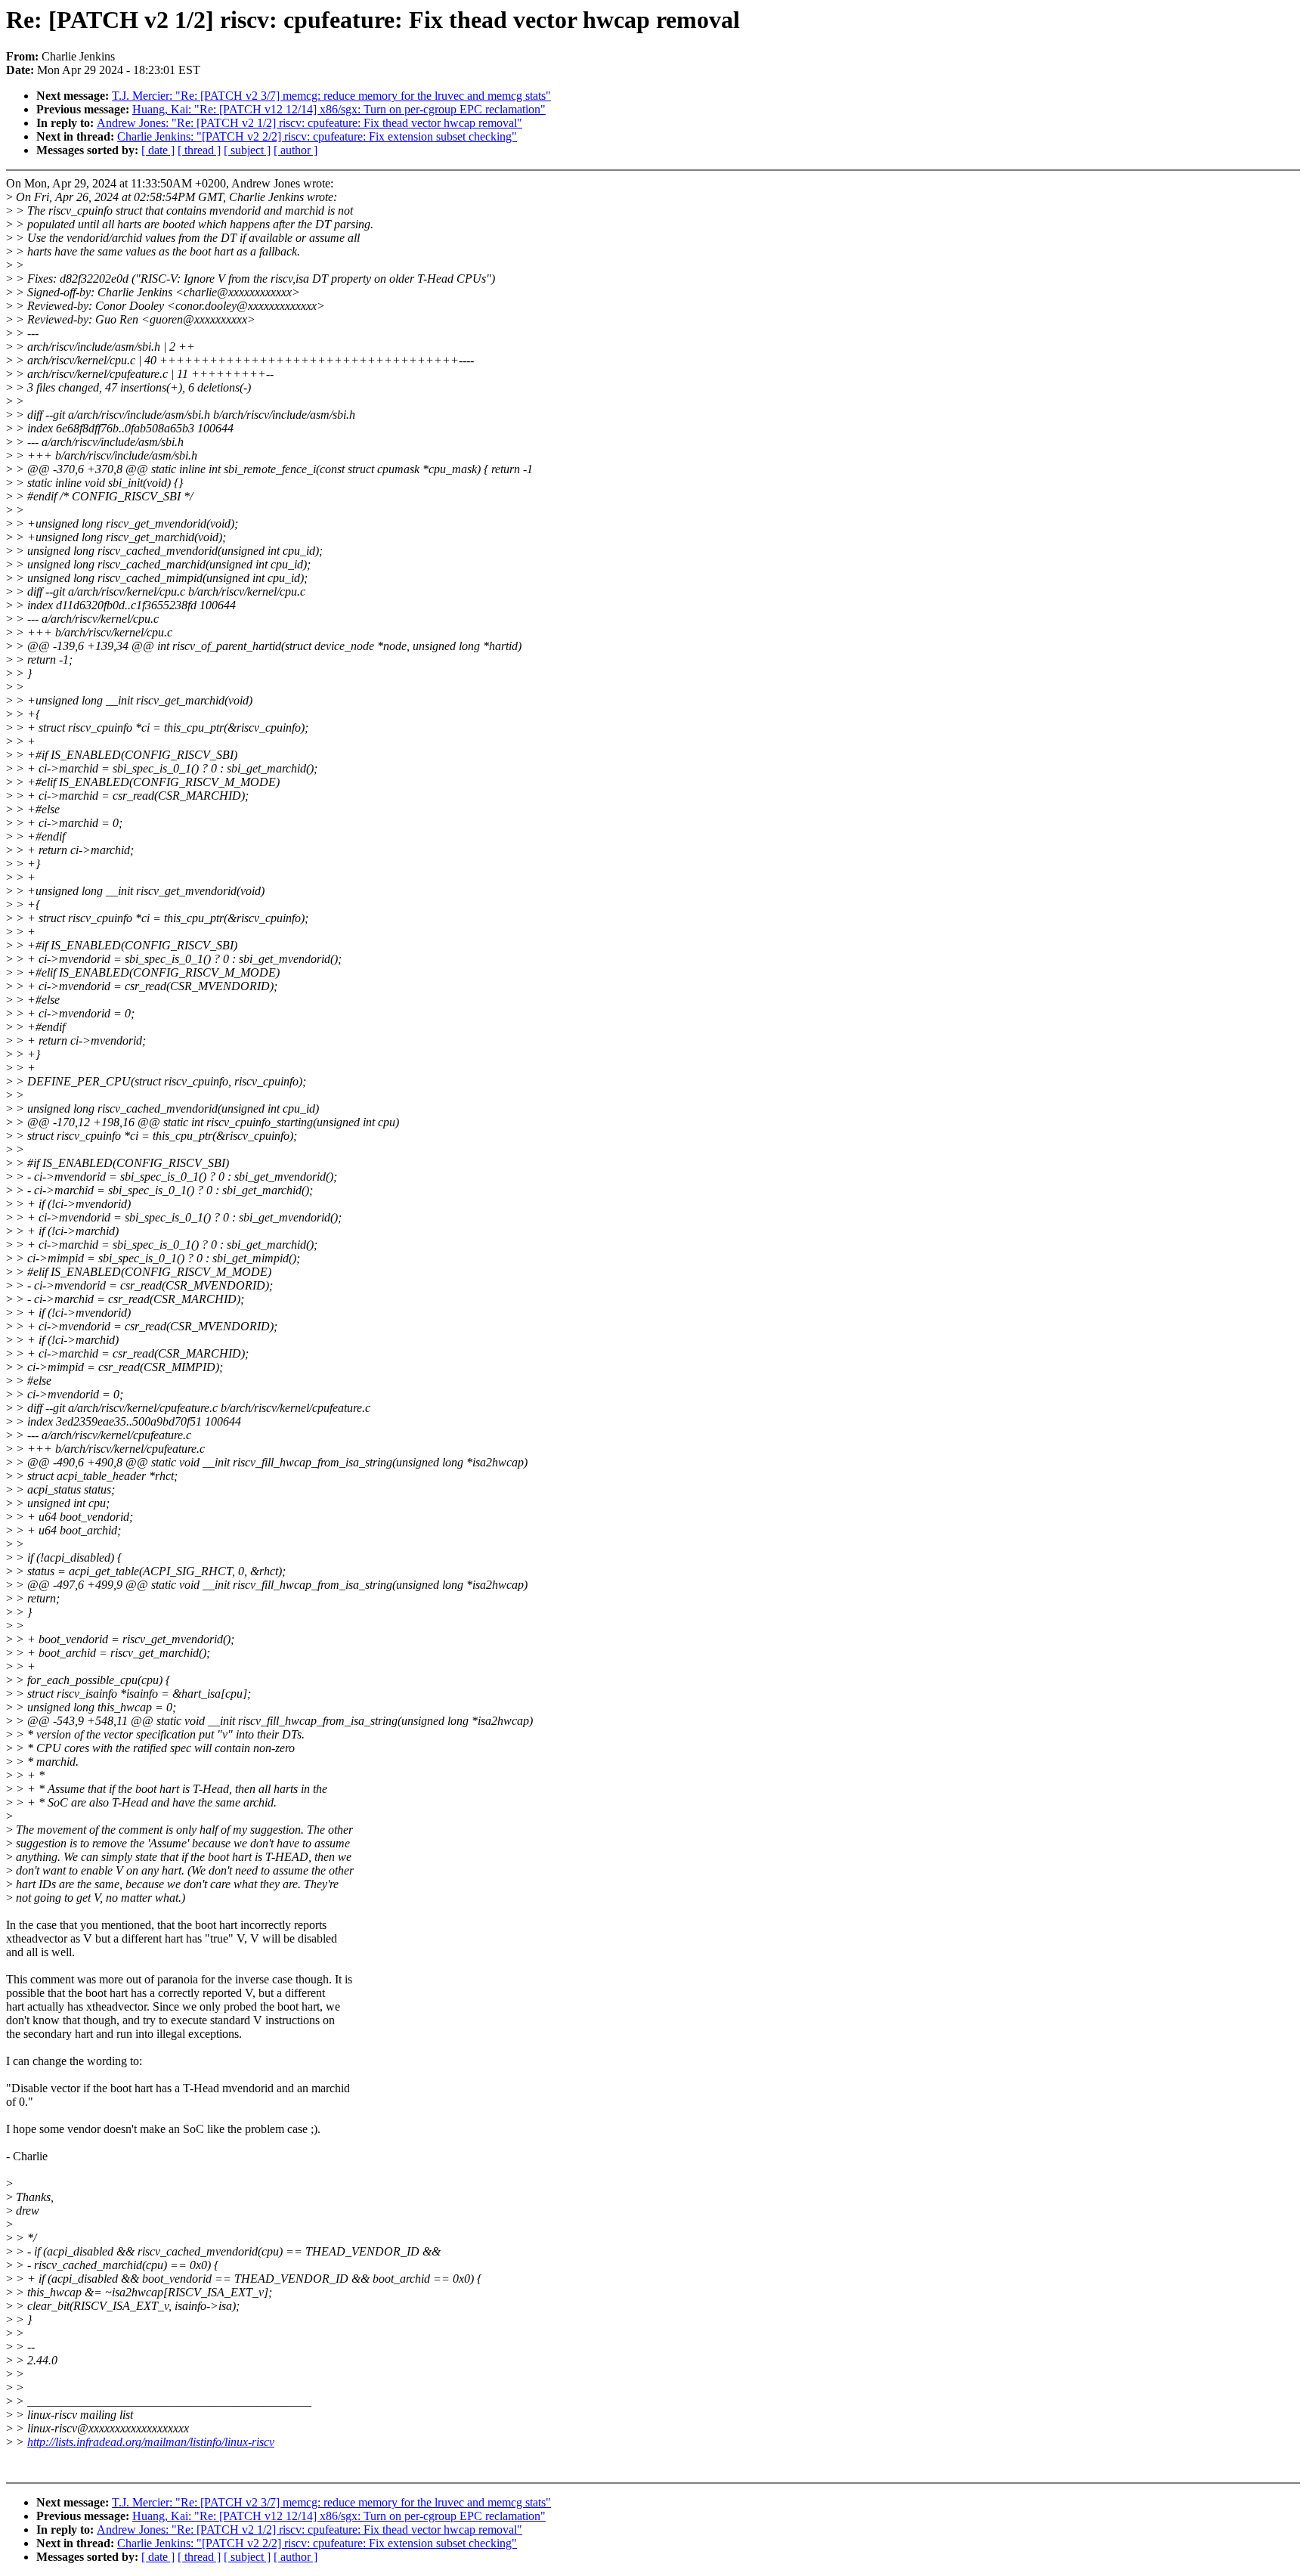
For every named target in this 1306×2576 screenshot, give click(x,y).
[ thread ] (199, 150)
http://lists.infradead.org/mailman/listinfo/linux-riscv (151, 2442)
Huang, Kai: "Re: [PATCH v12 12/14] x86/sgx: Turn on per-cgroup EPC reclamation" (339, 109)
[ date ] (158, 150)
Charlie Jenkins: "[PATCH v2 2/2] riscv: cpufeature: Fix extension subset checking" (317, 136)
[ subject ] (247, 150)
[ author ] (296, 150)
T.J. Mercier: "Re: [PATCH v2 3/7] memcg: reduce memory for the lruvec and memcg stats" (331, 96)
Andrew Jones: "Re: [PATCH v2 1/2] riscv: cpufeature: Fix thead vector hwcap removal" (309, 123)
